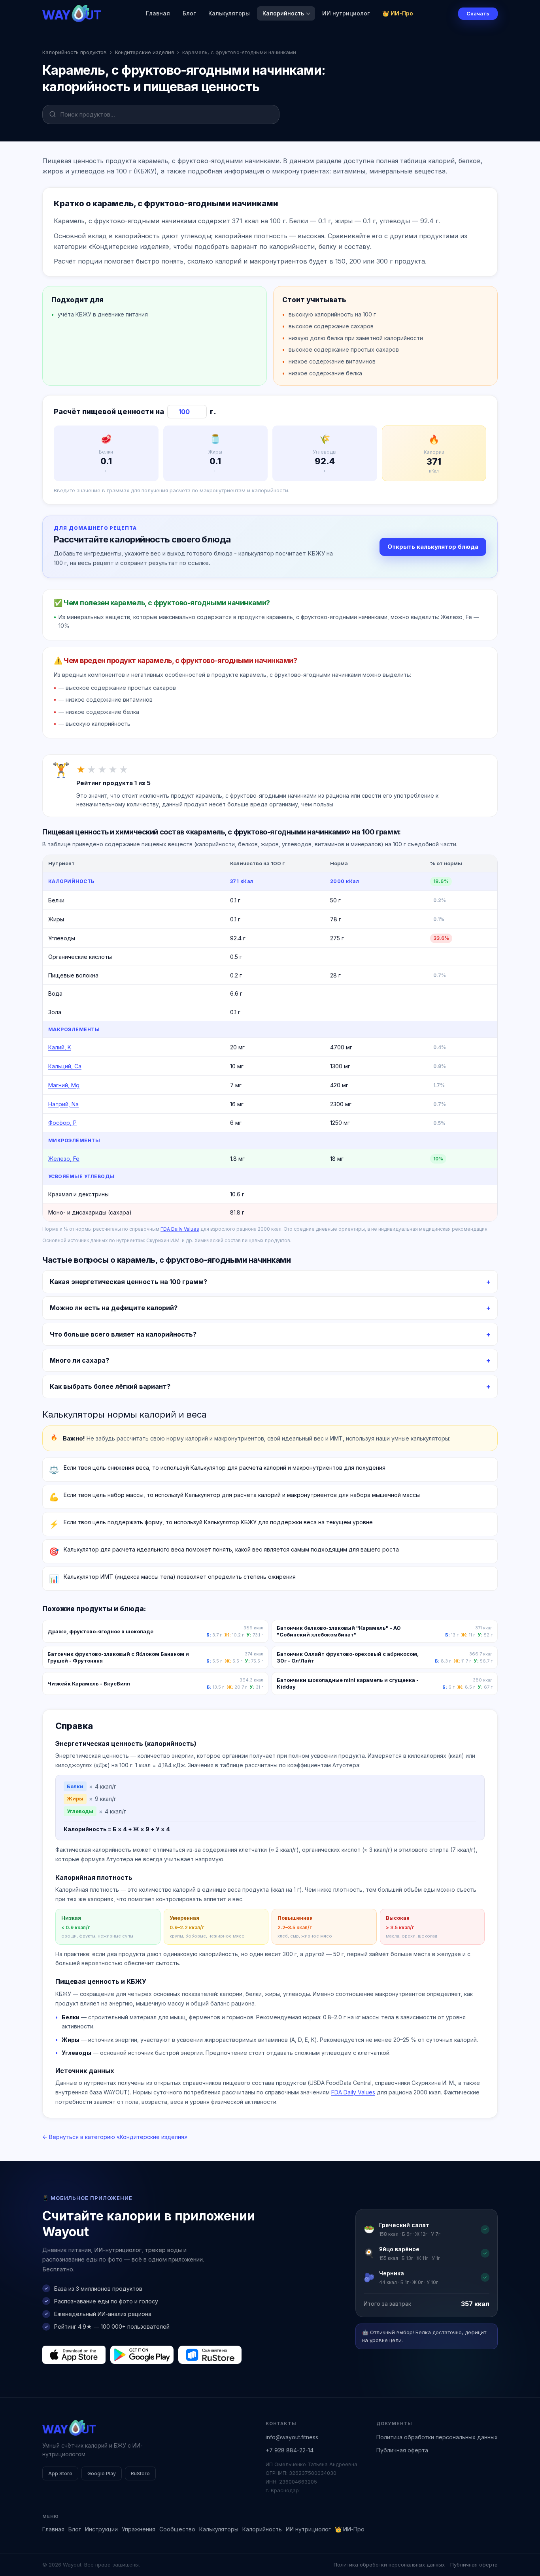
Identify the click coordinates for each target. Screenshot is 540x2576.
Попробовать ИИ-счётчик (312, 1313)
